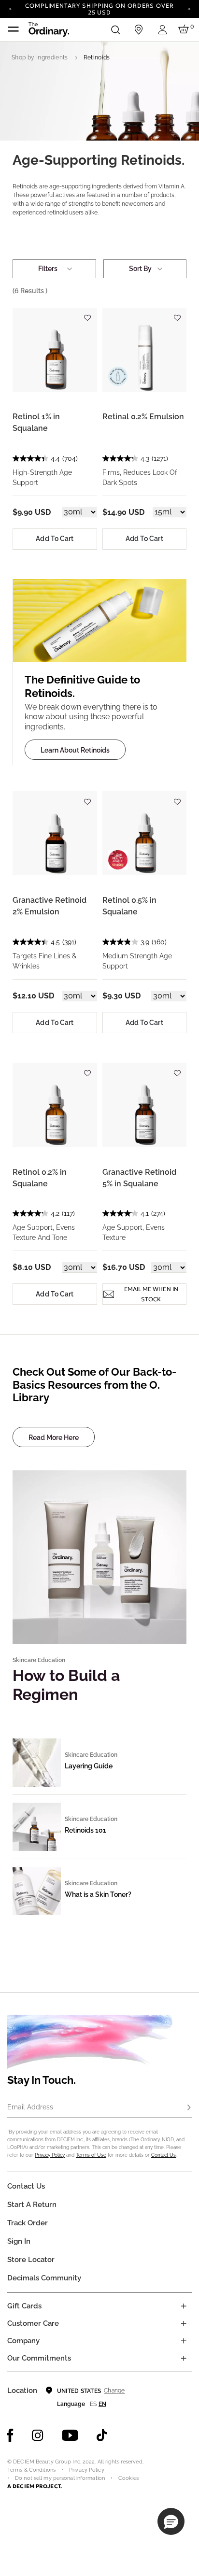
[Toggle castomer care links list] (184, 2323)
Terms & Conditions (31, 2470)
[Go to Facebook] (10, 2435)
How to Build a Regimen (66, 1685)
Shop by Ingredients (40, 57)
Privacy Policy (50, 2155)
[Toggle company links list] (184, 2341)
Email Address (30, 2107)
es (93, 2404)
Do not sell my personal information (60, 2478)
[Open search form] (115, 29)
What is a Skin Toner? (98, 1894)
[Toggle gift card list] (184, 2306)
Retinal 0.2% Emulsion (143, 417)
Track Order (28, 2223)
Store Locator (31, 2260)
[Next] (189, 8)
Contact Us (163, 2155)
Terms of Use (91, 2155)
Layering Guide (89, 1766)
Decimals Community (44, 2278)
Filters (48, 269)
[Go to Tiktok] (102, 2435)
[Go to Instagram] (38, 2435)
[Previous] (10, 8)
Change (114, 2391)
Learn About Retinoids (75, 750)
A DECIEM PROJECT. (35, 2486)
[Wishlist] (87, 314)
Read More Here (54, 1437)
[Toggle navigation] (14, 29)
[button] (171, 2521)
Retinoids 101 (85, 1830)
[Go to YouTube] (70, 2435)
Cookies (128, 2478)
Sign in (19, 2241)
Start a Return (32, 2205)
